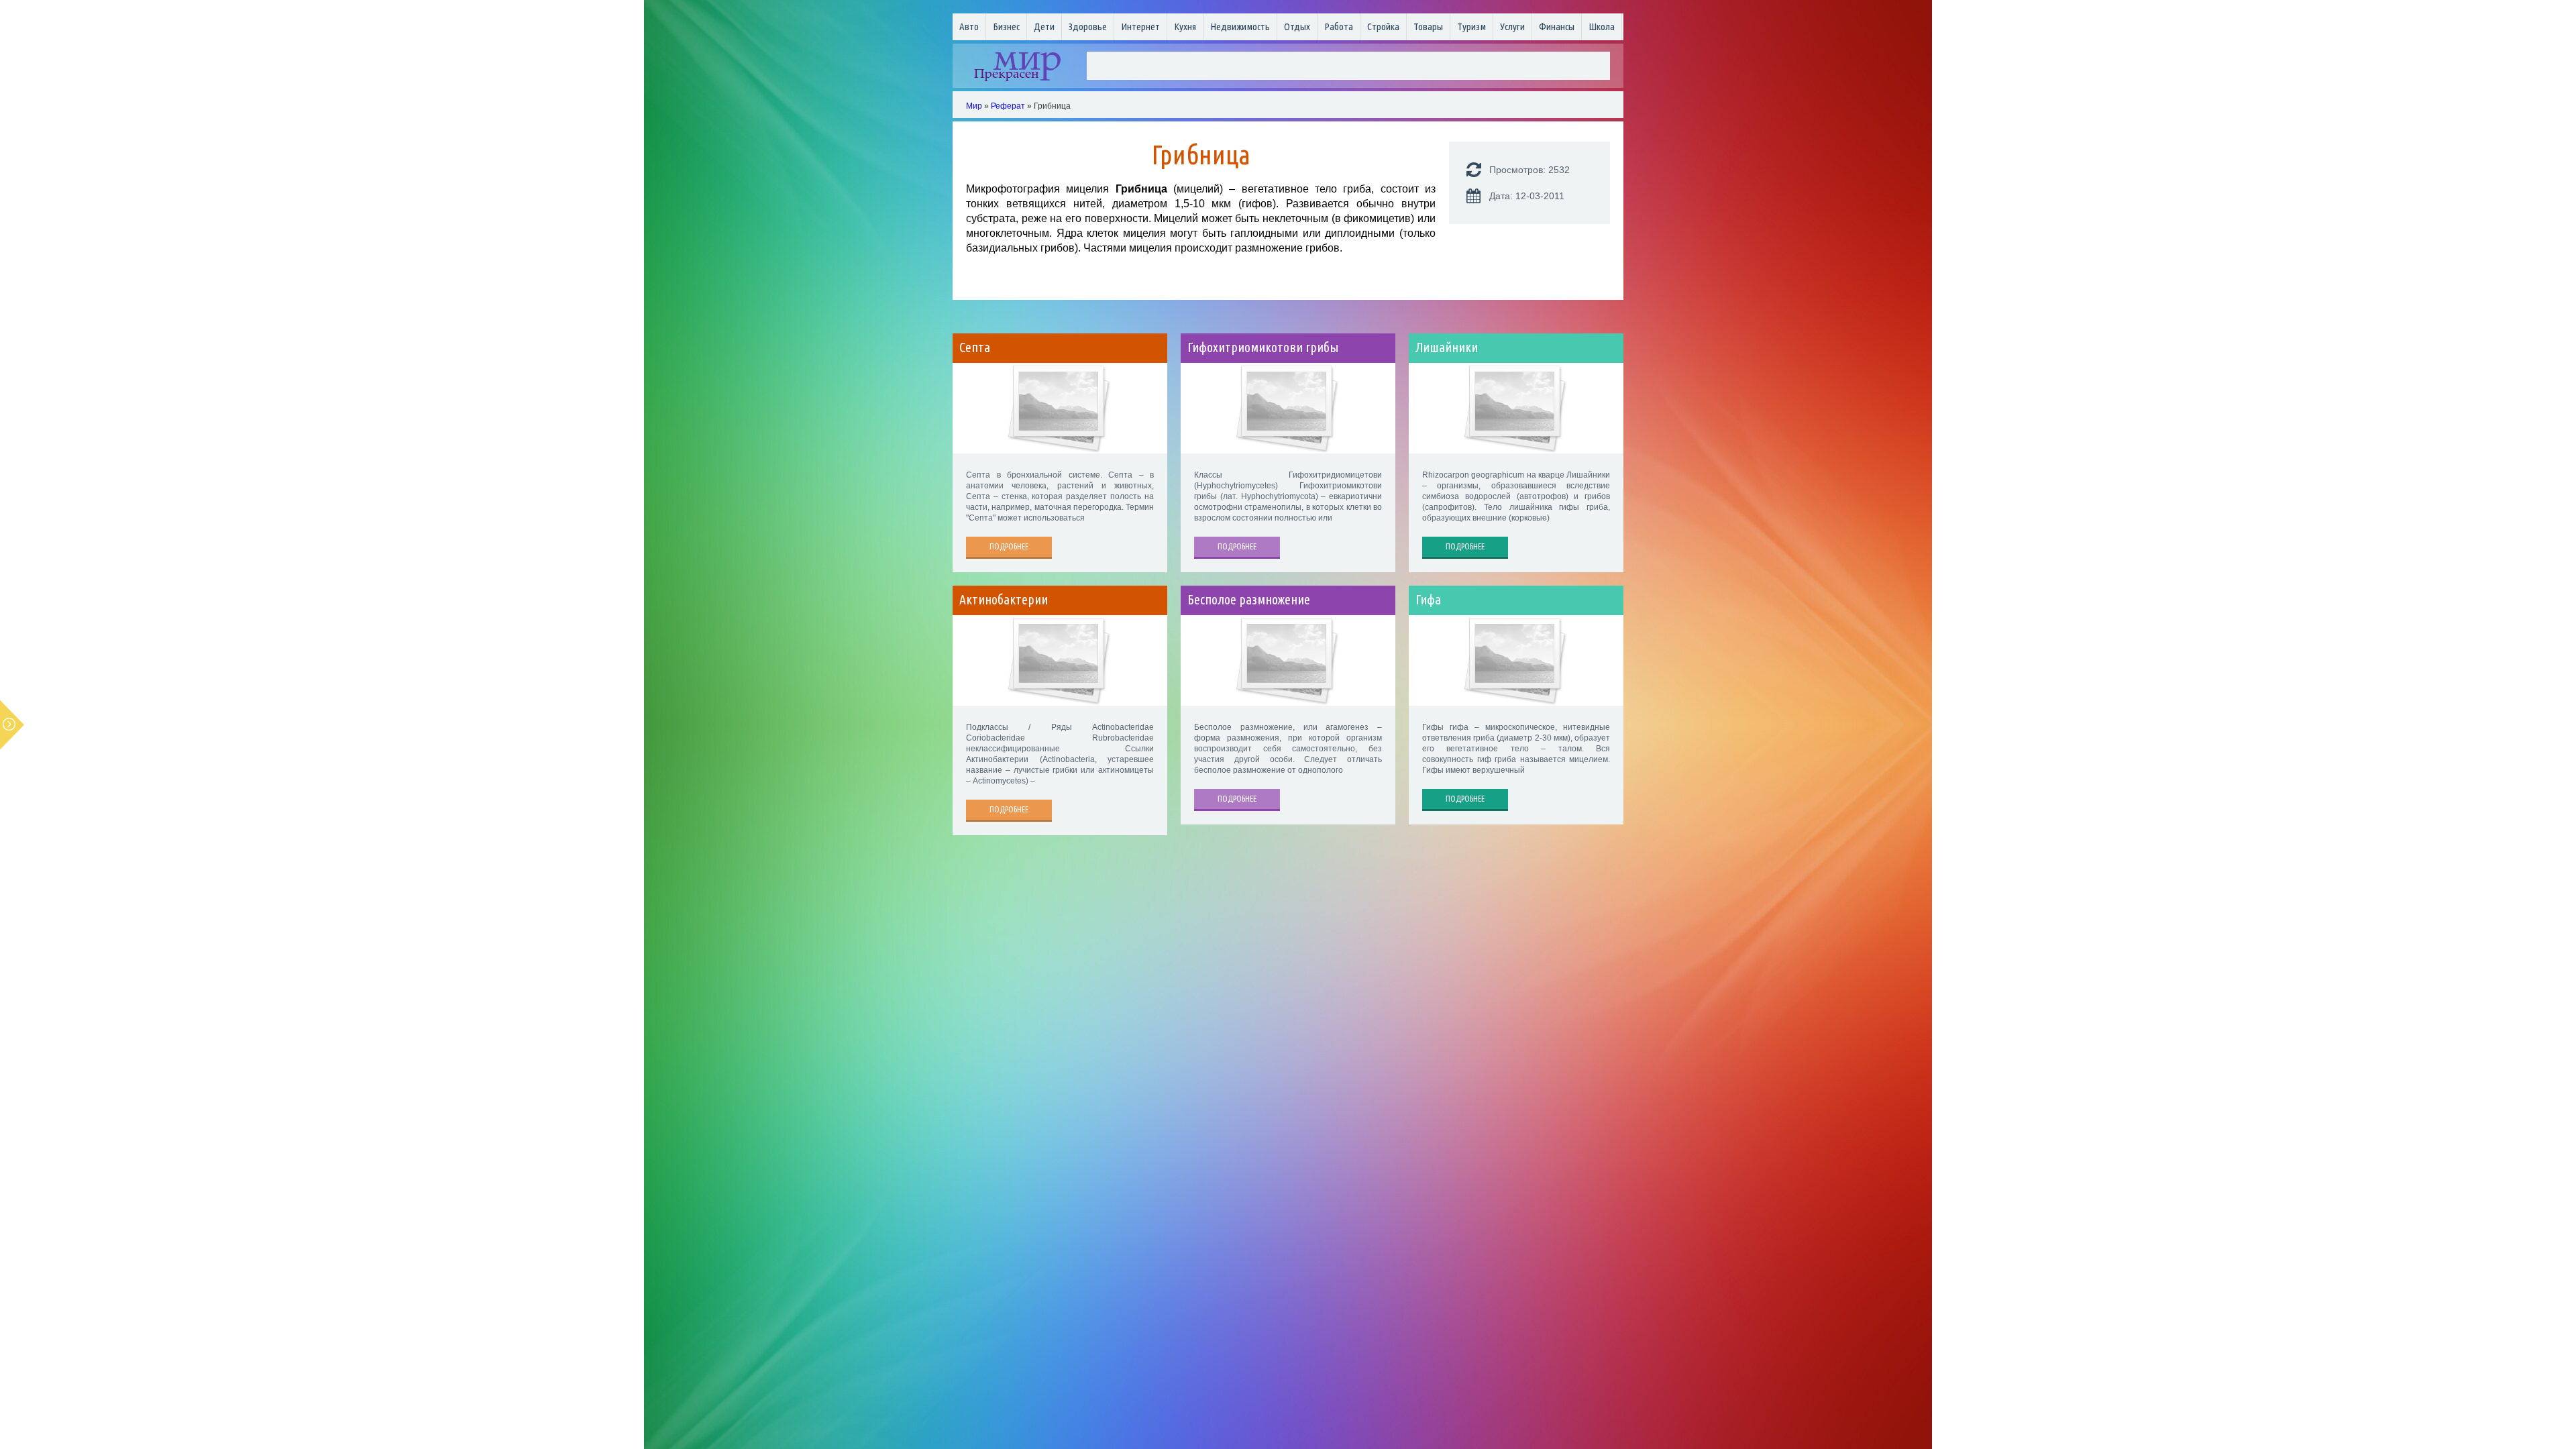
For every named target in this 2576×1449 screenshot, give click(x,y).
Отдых (1297, 26)
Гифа (1428, 600)
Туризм (1471, 26)
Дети (1044, 26)
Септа (975, 347)
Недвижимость (1240, 26)
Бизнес (1006, 26)
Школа (1602, 26)
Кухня (1185, 26)
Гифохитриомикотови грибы (1263, 347)
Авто (969, 26)
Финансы (1557, 26)
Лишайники (1447, 347)
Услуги (1512, 26)
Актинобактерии (1004, 600)
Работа (1339, 26)
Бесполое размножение (1249, 600)
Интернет (1140, 26)
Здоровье (1088, 26)
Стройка (1383, 26)
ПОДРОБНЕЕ (1009, 546)
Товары (1428, 26)
